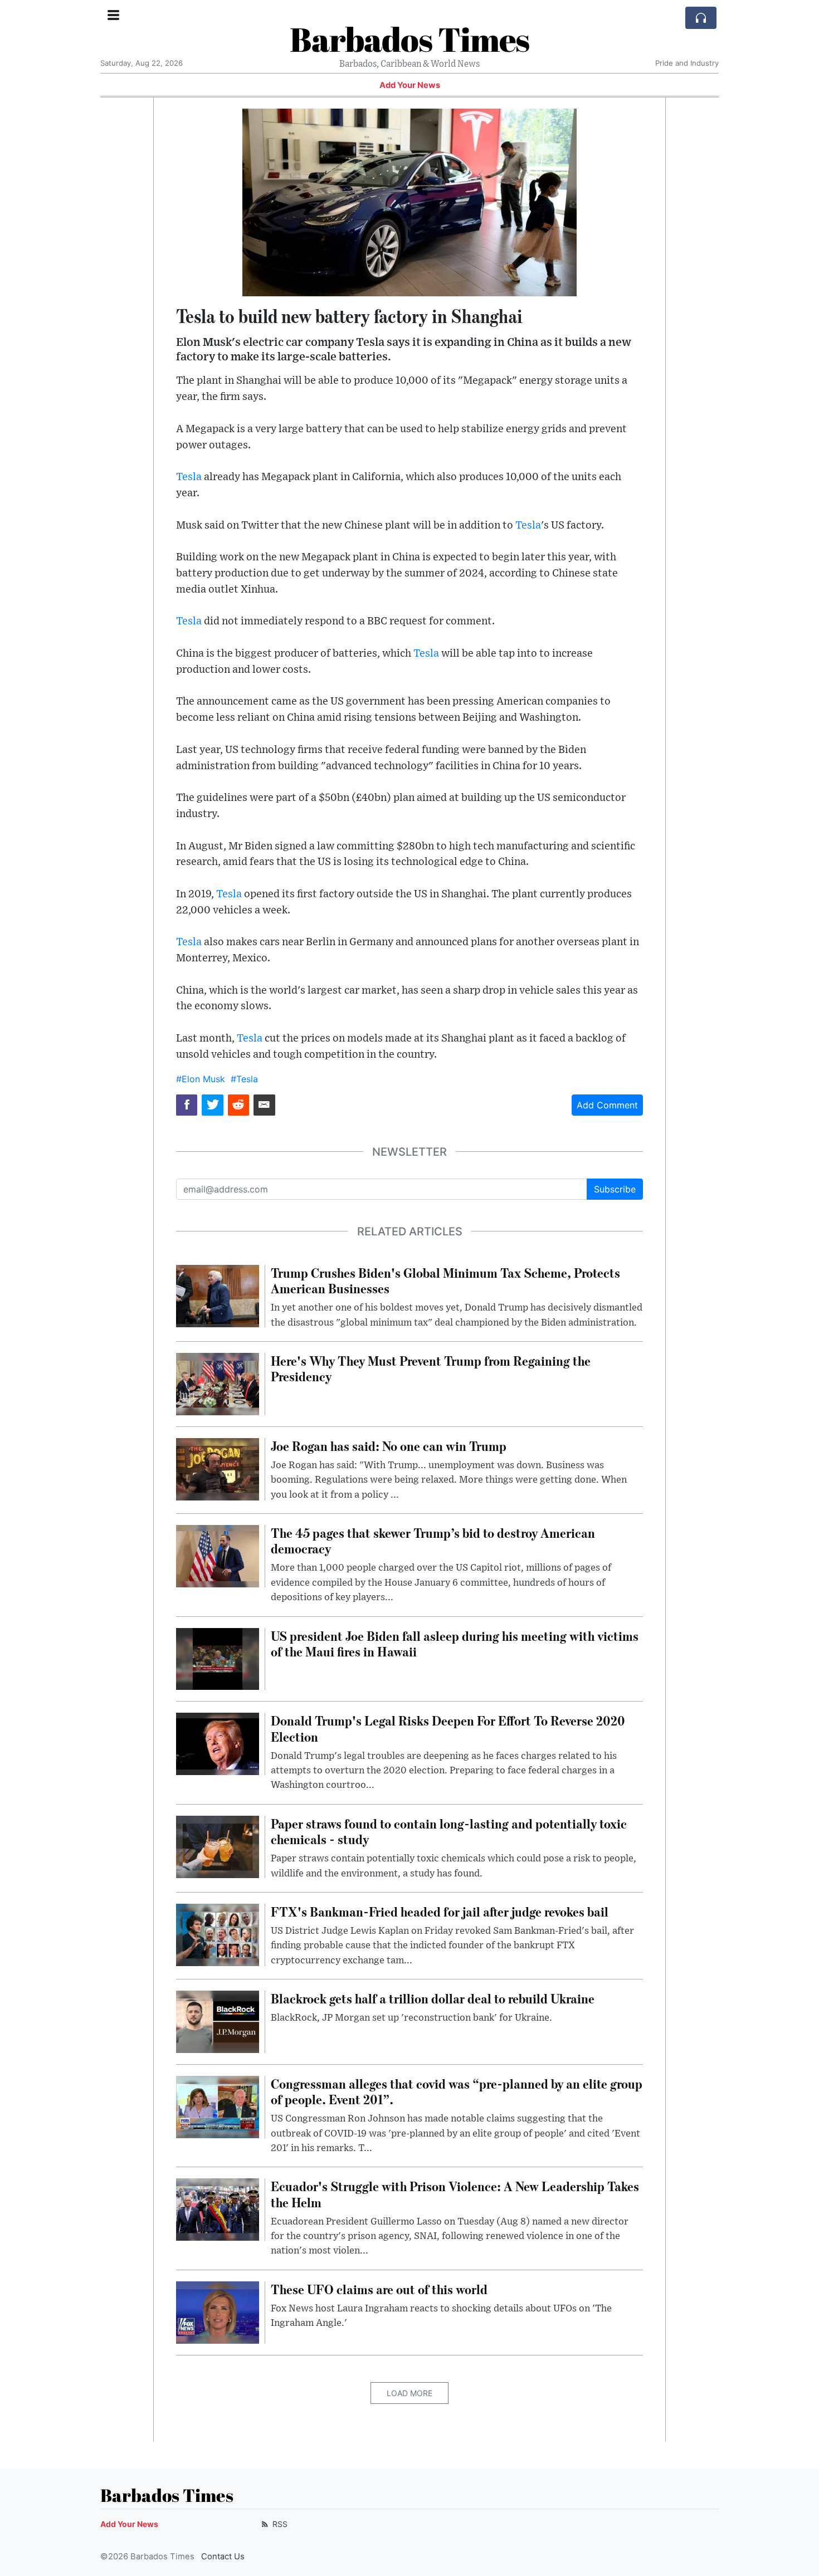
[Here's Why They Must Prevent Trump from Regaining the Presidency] (218, 1383)
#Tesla (244, 1079)
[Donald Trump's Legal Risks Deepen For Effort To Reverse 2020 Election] (218, 1743)
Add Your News (410, 85)
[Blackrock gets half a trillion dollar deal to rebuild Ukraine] (218, 2021)
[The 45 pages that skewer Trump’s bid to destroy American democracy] (218, 1555)
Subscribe (615, 1189)
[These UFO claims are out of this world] (218, 2311)
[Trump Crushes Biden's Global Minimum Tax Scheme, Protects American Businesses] (218, 1295)
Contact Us (223, 2557)
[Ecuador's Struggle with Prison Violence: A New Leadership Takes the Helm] (218, 2209)
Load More (409, 2393)
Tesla (189, 477)
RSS (279, 2524)
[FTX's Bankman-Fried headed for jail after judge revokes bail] (218, 1934)
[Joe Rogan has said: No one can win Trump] (218, 1468)
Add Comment (607, 1105)
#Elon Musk (201, 1079)
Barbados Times (409, 39)
